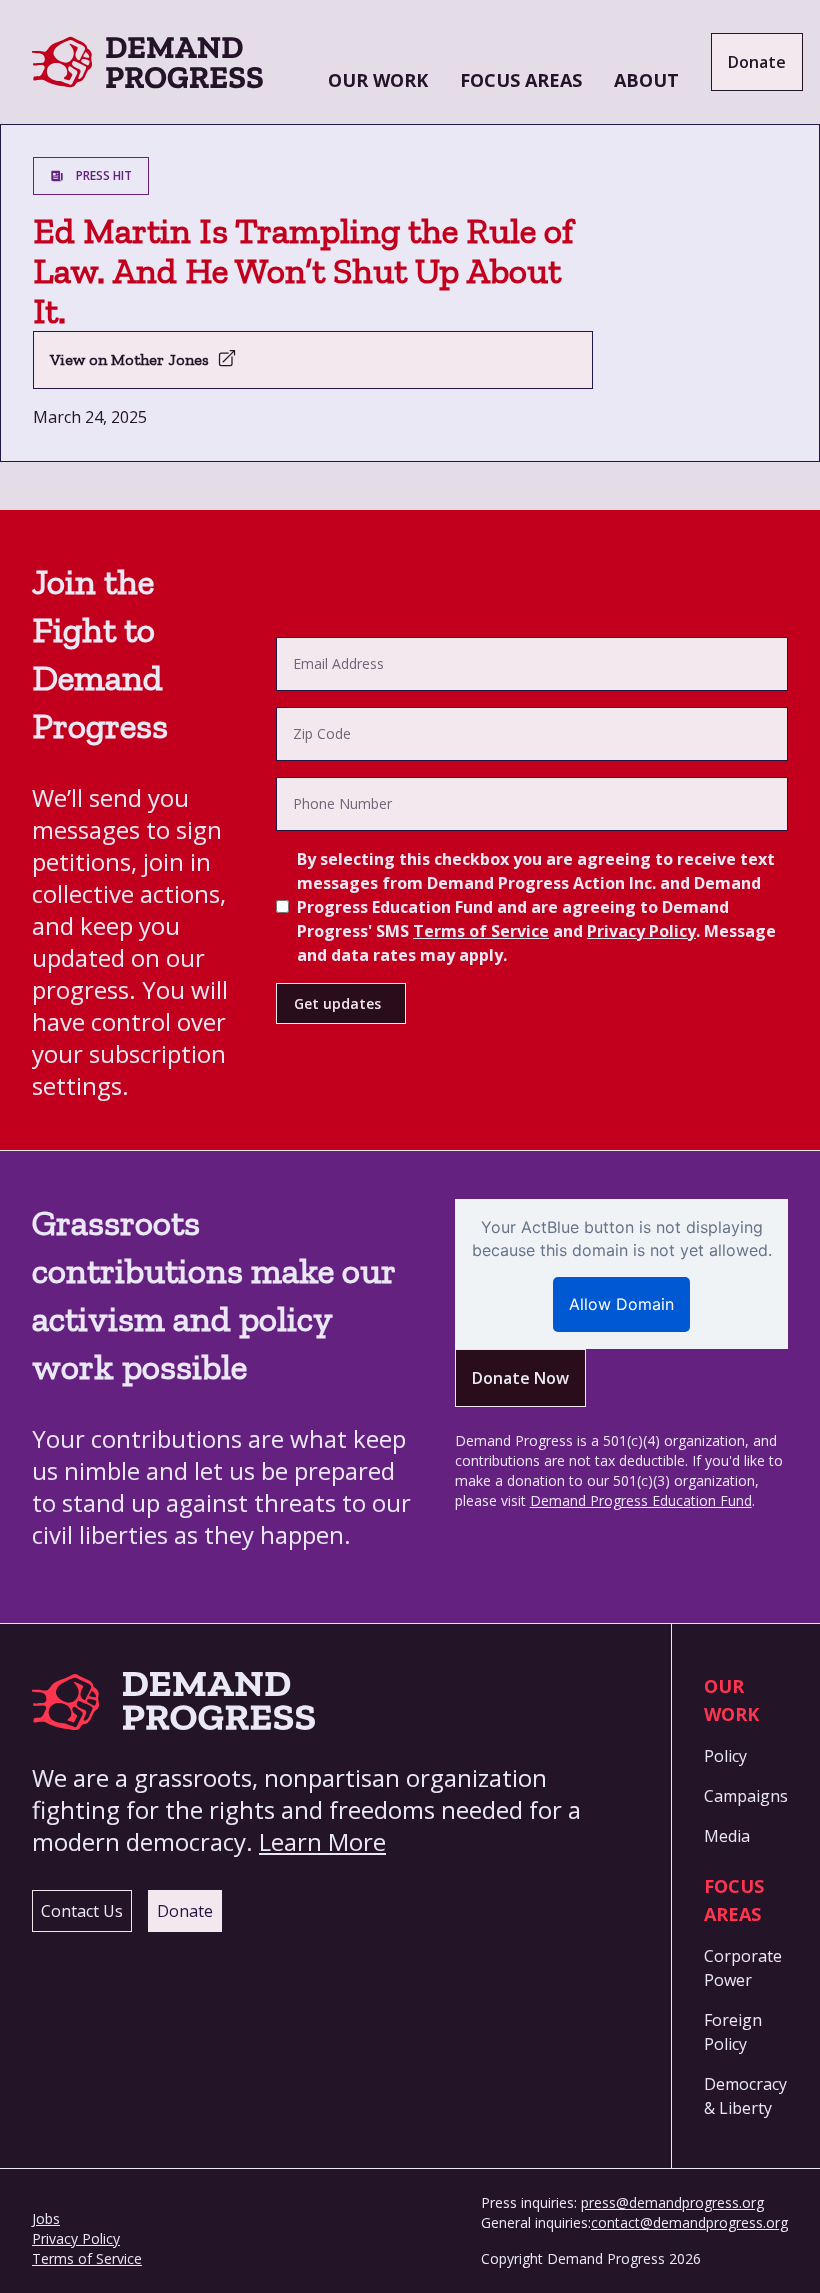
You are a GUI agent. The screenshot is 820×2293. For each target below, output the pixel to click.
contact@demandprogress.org (689, 2222)
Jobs (46, 2218)
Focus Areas (521, 80)
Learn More (322, 1841)
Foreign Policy (733, 2032)
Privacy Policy (641, 931)
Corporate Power (743, 1968)
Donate (757, 62)
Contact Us (82, 1911)
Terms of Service (481, 931)
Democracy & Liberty (745, 2096)
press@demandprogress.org (672, 2202)
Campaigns (746, 1796)
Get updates (337, 1003)
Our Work (378, 80)
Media (727, 1836)
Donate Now (520, 1378)
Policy (725, 1756)
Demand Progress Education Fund (641, 1500)
